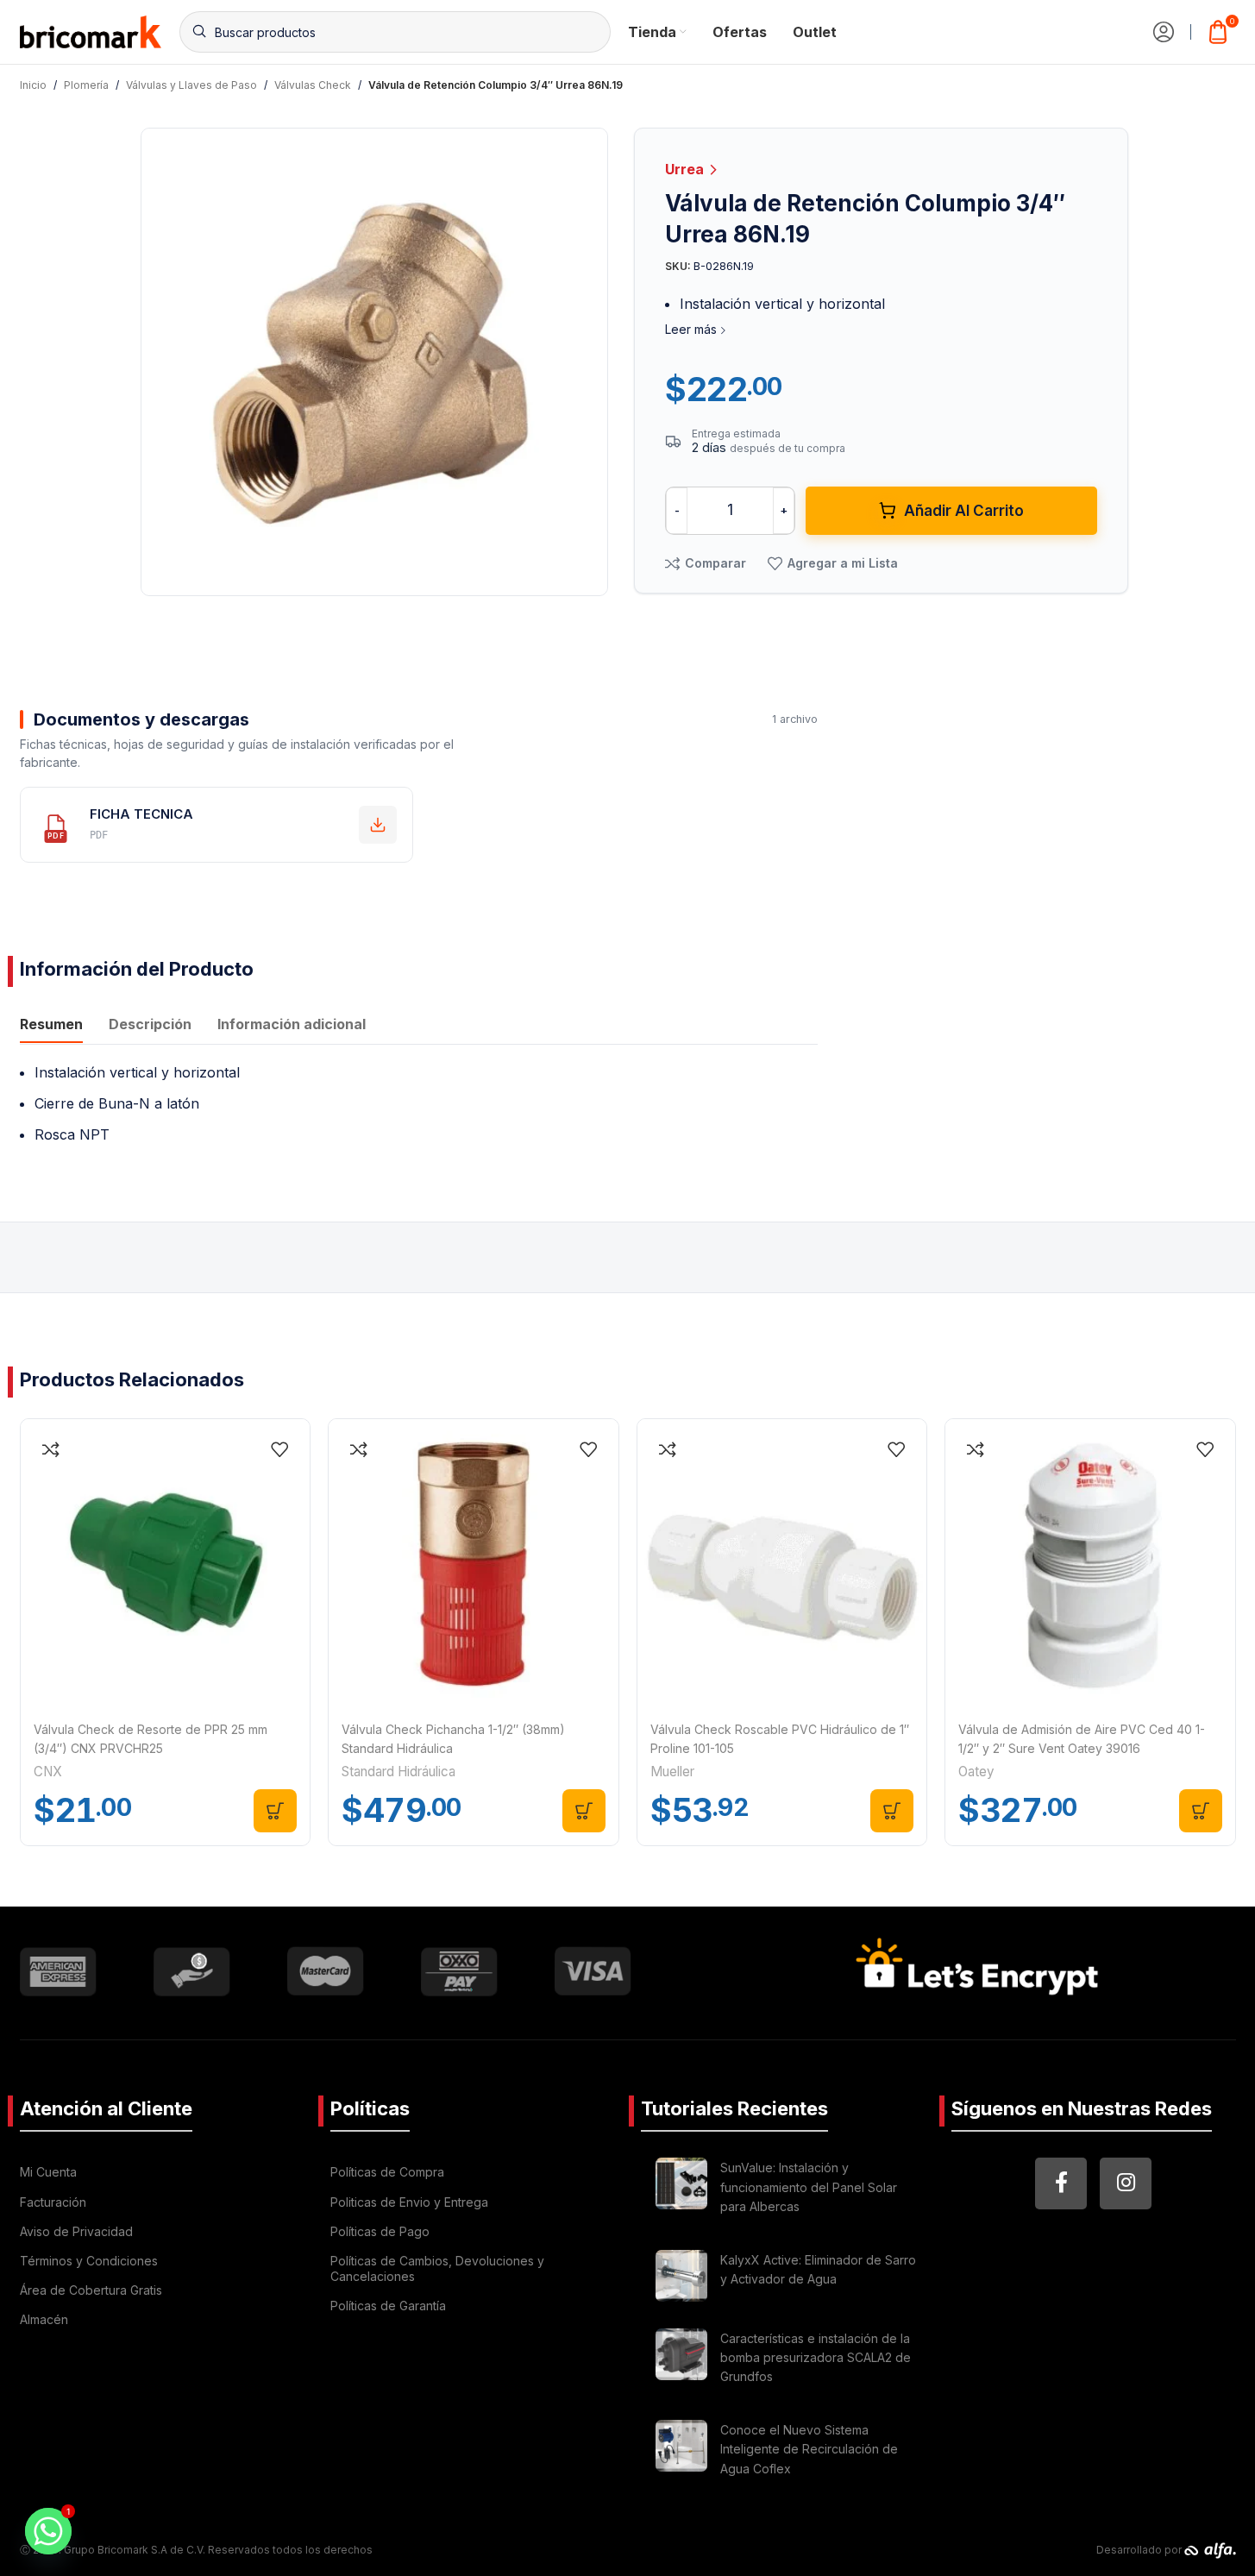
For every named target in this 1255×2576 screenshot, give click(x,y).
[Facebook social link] (1061, 2183)
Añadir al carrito (964, 511)
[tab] (51, 1026)
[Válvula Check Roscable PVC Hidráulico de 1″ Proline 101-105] (782, 1564)
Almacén (44, 2319)
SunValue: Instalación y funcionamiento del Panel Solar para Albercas (809, 2187)
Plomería (86, 85)
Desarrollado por (1140, 2550)
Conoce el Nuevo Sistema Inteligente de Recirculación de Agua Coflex (809, 2449)
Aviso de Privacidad (76, 2231)
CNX (48, 1772)
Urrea (686, 169)
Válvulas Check (313, 85)
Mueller (672, 1772)
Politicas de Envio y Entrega (409, 2202)
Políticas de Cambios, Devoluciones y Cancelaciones (437, 2268)
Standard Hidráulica (398, 1772)
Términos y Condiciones (89, 2261)
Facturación (53, 2202)
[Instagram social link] (1126, 2183)
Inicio (33, 85)
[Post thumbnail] (681, 2190)
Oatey (976, 1772)
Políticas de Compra (387, 2172)
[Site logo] (91, 30)
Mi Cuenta (48, 2172)
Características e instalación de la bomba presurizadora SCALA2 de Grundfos (816, 2358)
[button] (275, 1811)
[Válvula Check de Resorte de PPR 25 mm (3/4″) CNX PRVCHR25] (166, 1564)
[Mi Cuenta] (1164, 32)
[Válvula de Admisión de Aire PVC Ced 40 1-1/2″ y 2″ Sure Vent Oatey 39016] (1090, 1564)
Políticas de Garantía (388, 2306)
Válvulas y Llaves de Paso (191, 85)
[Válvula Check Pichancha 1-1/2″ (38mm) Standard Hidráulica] (474, 1564)
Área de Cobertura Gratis (91, 2290)
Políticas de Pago (380, 2231)
